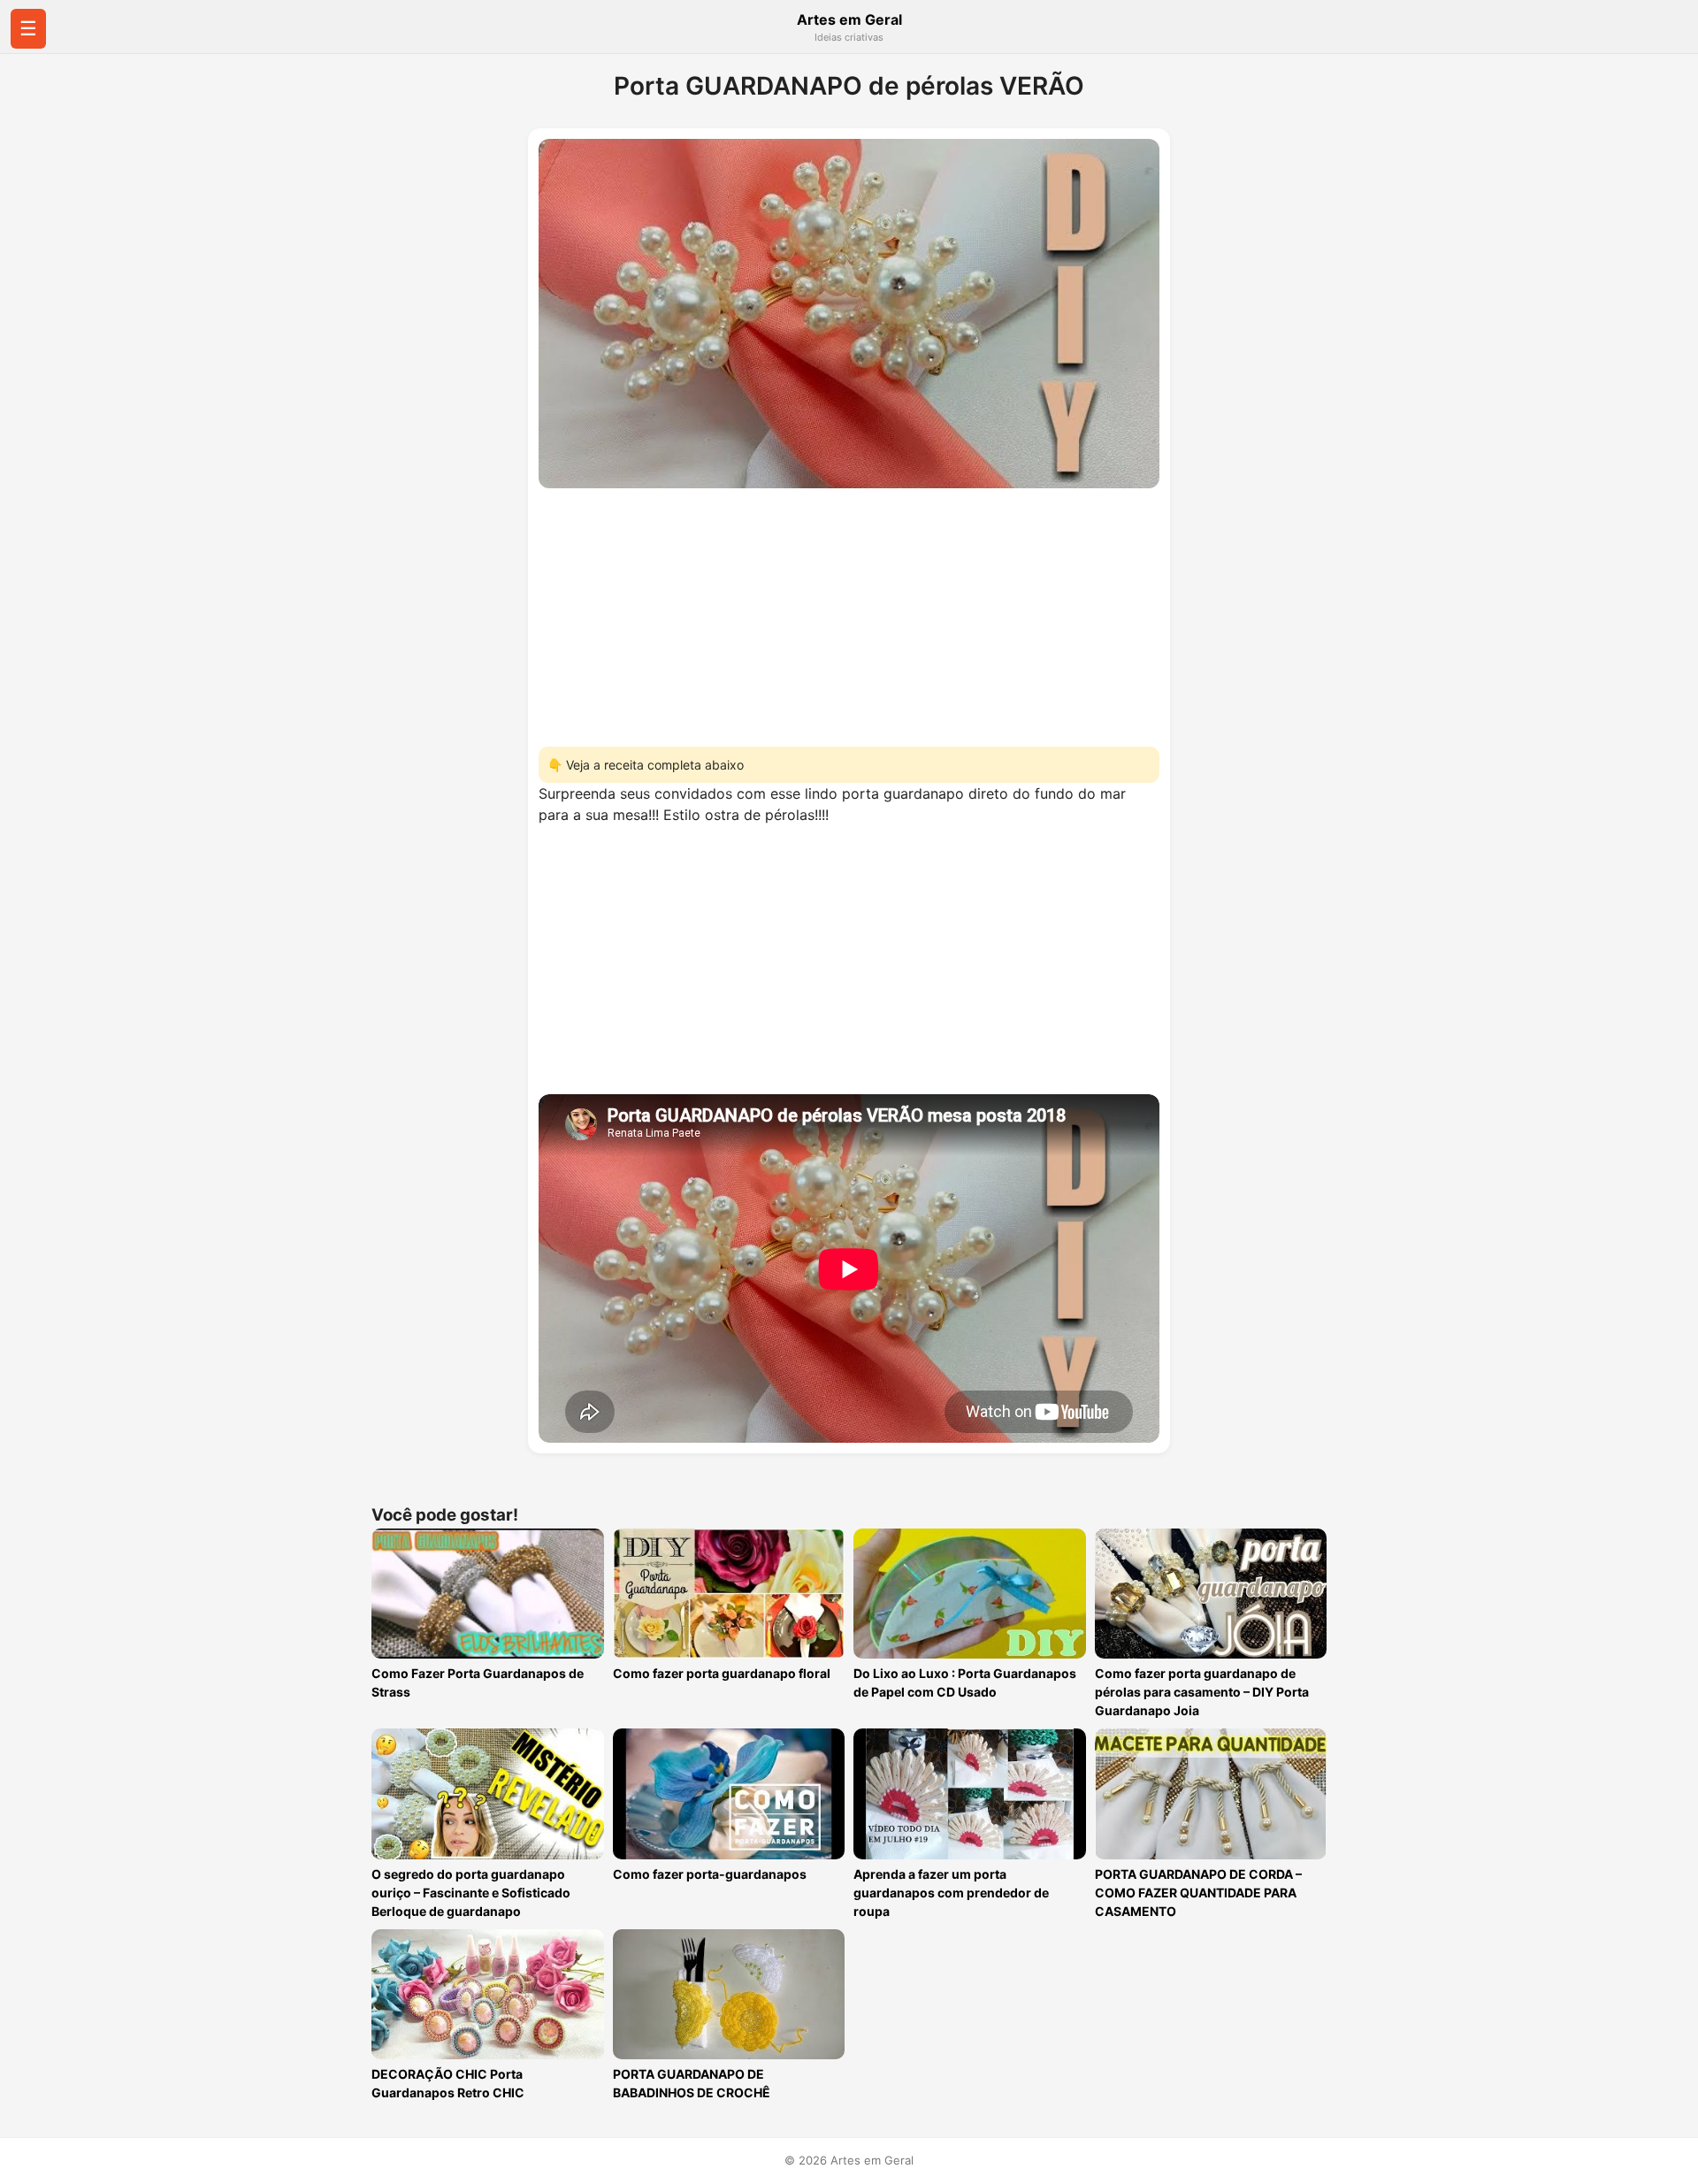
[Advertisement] (849, 612)
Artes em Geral (849, 19)
